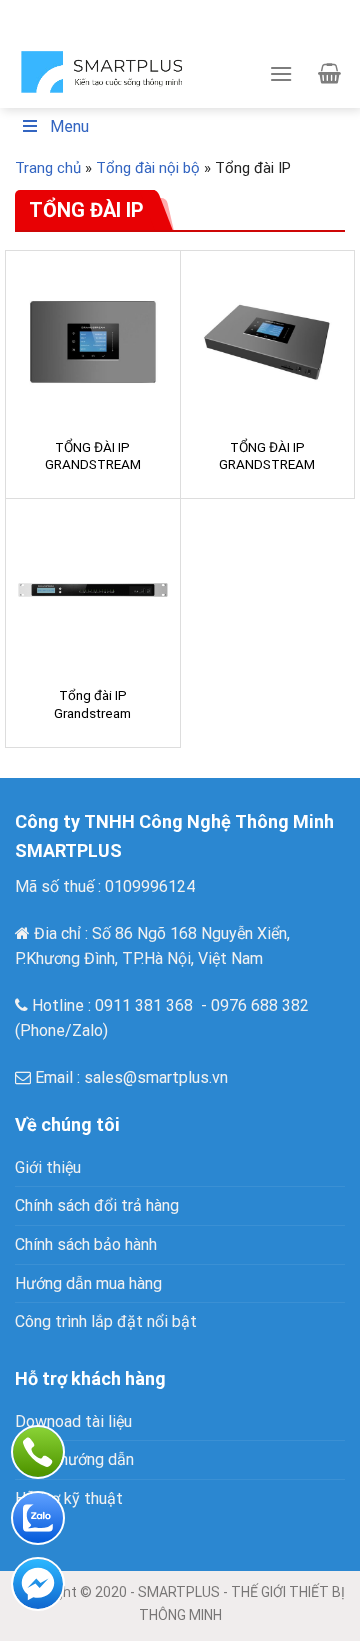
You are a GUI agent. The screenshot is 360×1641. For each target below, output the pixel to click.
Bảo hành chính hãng (204, 28)
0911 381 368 (144, 1005)
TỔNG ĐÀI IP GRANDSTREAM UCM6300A (93, 464)
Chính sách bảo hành (86, 1244)
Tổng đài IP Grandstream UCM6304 (92, 712)
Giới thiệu (48, 1167)
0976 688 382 (260, 1005)
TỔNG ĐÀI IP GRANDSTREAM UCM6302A (267, 464)
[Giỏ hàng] (329, 73)
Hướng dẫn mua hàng (88, 1283)
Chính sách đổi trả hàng (97, 1205)
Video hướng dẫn (74, 1459)
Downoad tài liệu (73, 1421)
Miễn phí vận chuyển (218, 9)
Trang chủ (48, 168)
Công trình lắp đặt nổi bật (106, 1321)
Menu (69, 126)
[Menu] (281, 73)
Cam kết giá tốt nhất (79, 9)
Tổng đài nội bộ (148, 168)
